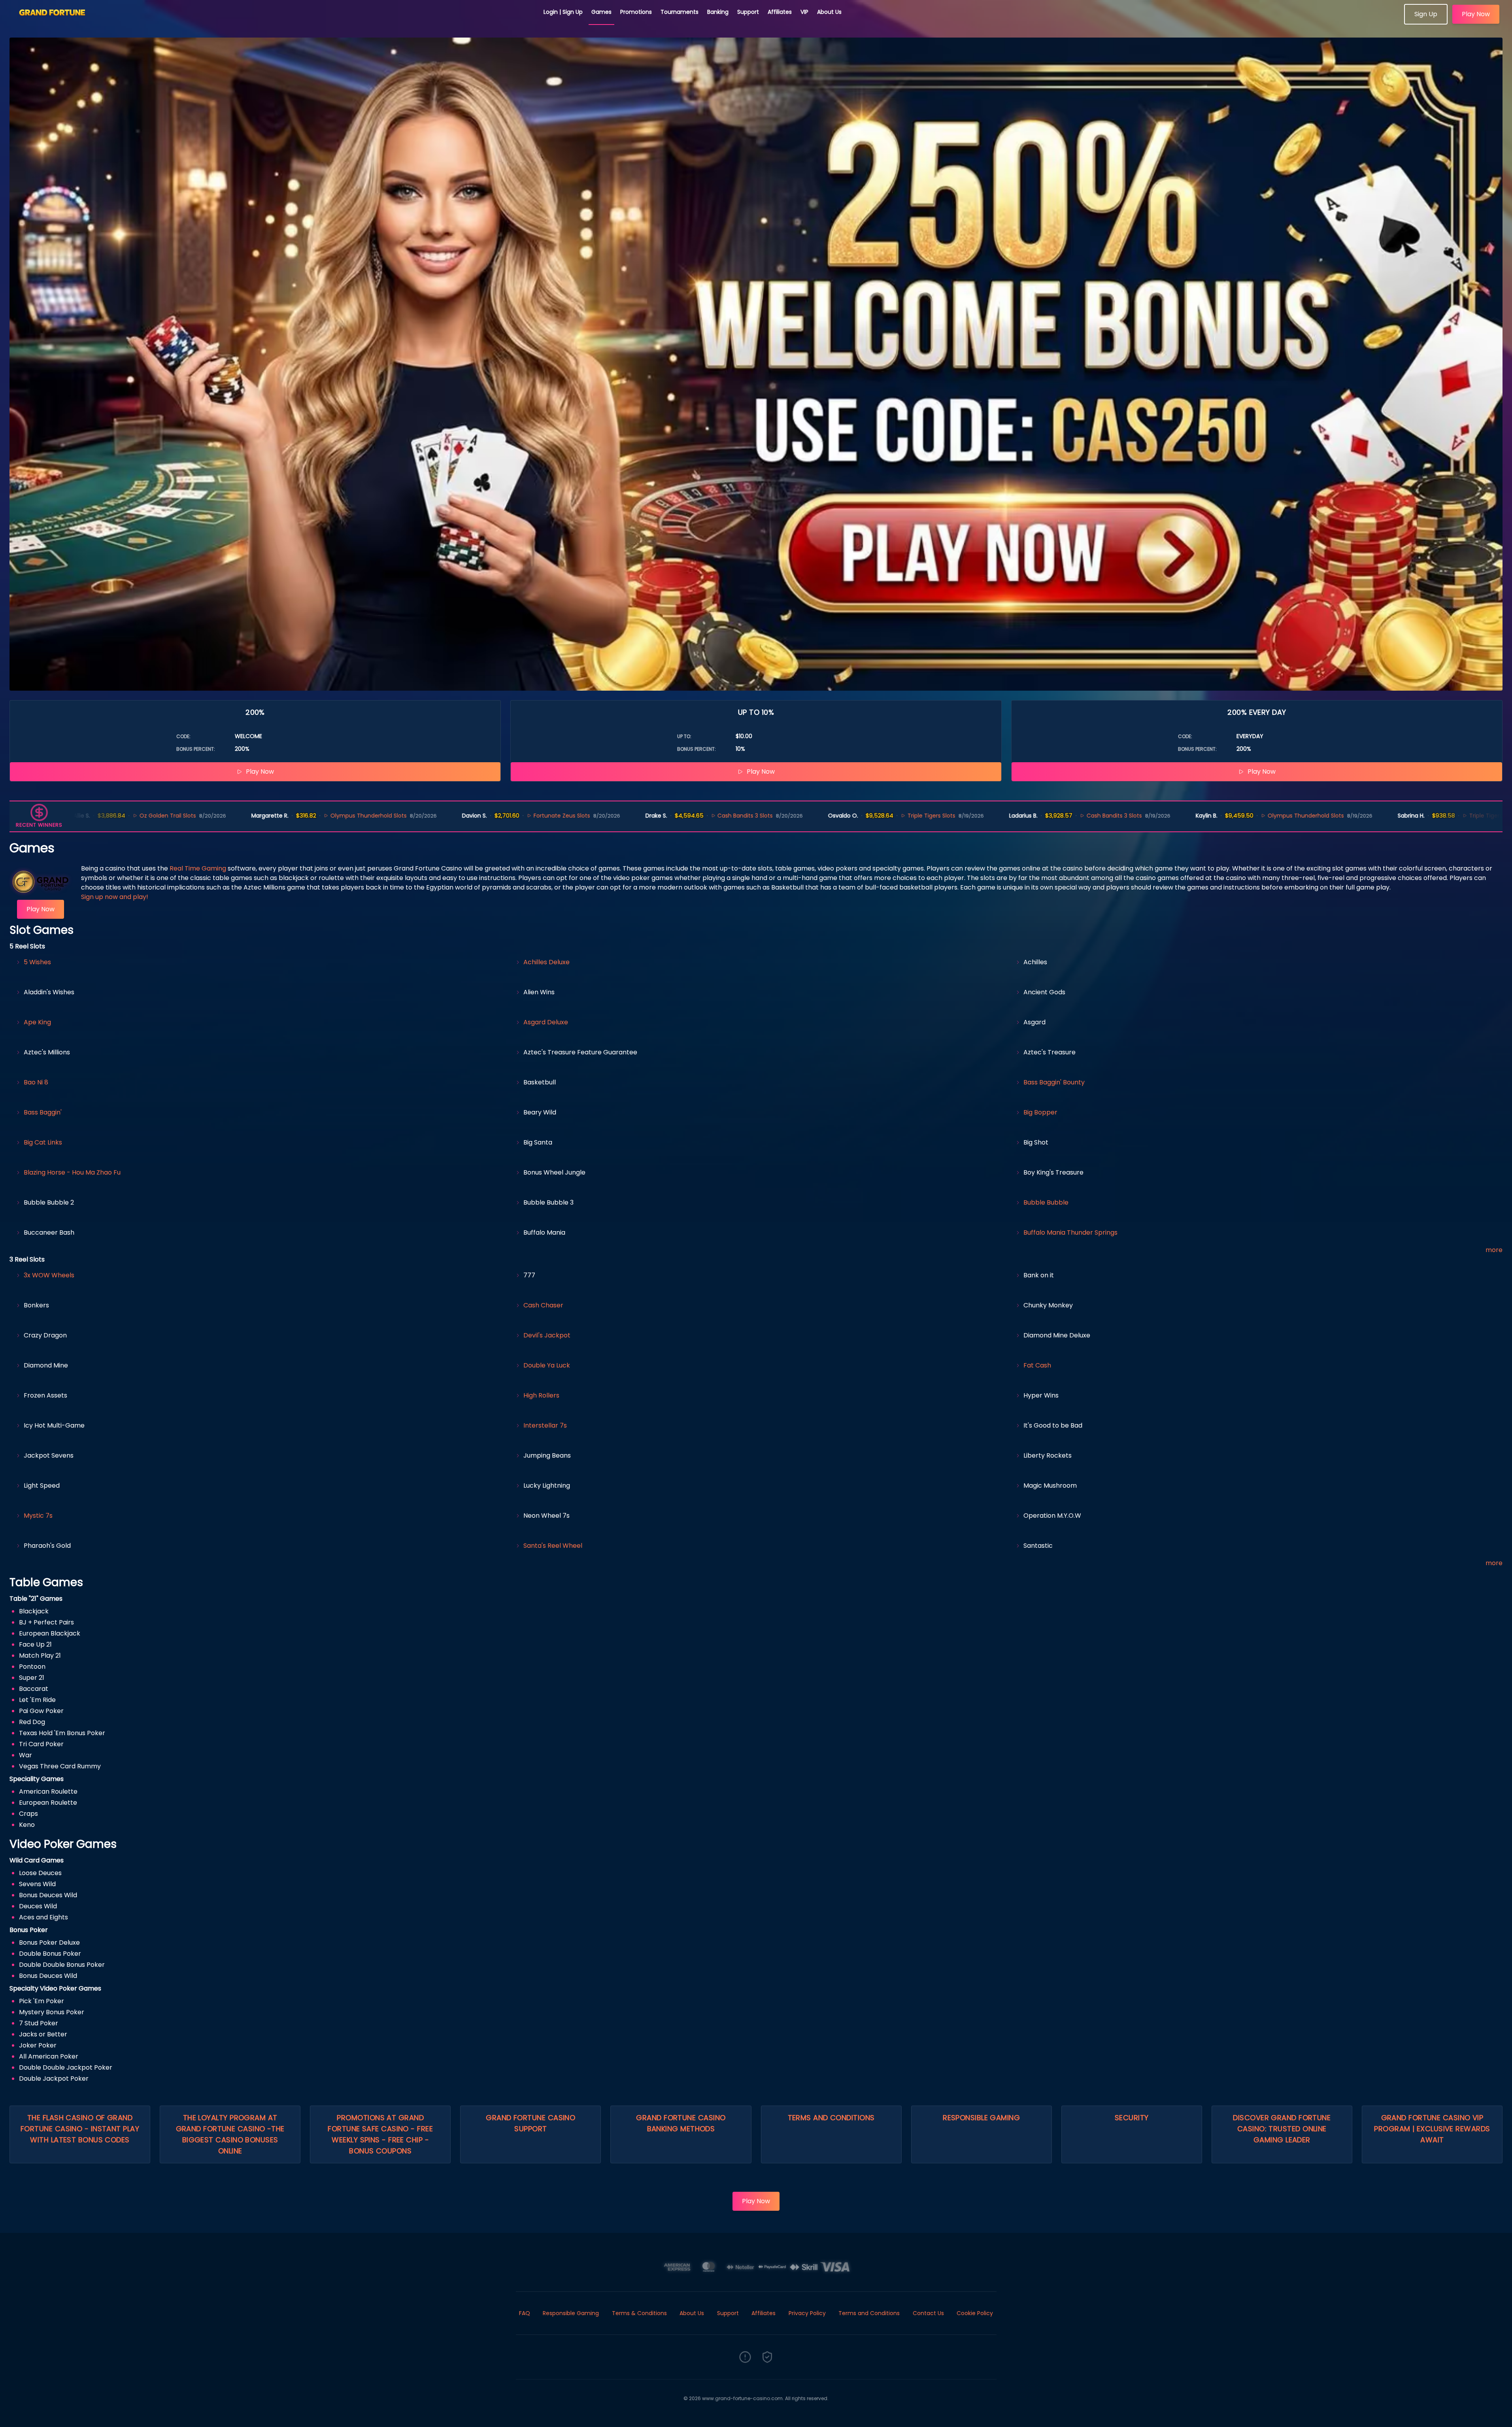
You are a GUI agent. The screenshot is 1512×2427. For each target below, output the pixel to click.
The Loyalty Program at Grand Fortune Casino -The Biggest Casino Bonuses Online (230, 2134)
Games (601, 12)
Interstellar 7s (545, 1425)
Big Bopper (1040, 1112)
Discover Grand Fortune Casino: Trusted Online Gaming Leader (1282, 2129)
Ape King (37, 1022)
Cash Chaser (543, 1305)
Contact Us (928, 2313)
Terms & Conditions (639, 2313)
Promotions (636, 12)
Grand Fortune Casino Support (530, 2123)
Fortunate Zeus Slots (412, 816)
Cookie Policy (975, 2313)
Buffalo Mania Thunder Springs (1070, 1232)
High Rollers (541, 1395)
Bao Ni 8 (36, 1082)
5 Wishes (37, 962)
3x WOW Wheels (49, 1275)
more (1494, 1250)
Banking (718, 12)
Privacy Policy (807, 2313)
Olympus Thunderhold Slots (218, 816)
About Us (829, 12)
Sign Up (1426, 14)
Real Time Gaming (198, 868)
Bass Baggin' (43, 1112)
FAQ (525, 2313)
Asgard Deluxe (546, 1022)
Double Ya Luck (547, 1365)
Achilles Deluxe (546, 962)
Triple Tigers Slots (782, 816)
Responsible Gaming (981, 2118)
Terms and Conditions (831, 2118)
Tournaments (680, 12)
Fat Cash (1037, 1365)
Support (748, 12)
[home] (272, 22)
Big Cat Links (43, 1142)
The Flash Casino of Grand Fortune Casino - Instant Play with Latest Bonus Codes (80, 2129)
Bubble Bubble (1046, 1202)
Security (1132, 2118)
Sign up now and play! (115, 897)
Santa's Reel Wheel (553, 1546)
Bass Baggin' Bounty (1054, 1082)
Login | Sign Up (563, 12)
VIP (804, 12)
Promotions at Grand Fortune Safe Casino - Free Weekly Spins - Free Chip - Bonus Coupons (380, 2134)
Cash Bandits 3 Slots (595, 816)
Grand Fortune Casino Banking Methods (681, 2123)
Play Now (1476, 14)
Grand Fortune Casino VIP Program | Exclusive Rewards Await (1432, 2129)
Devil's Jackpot (547, 1335)
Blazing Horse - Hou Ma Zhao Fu (72, 1172)
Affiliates (780, 12)
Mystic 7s (38, 1516)
